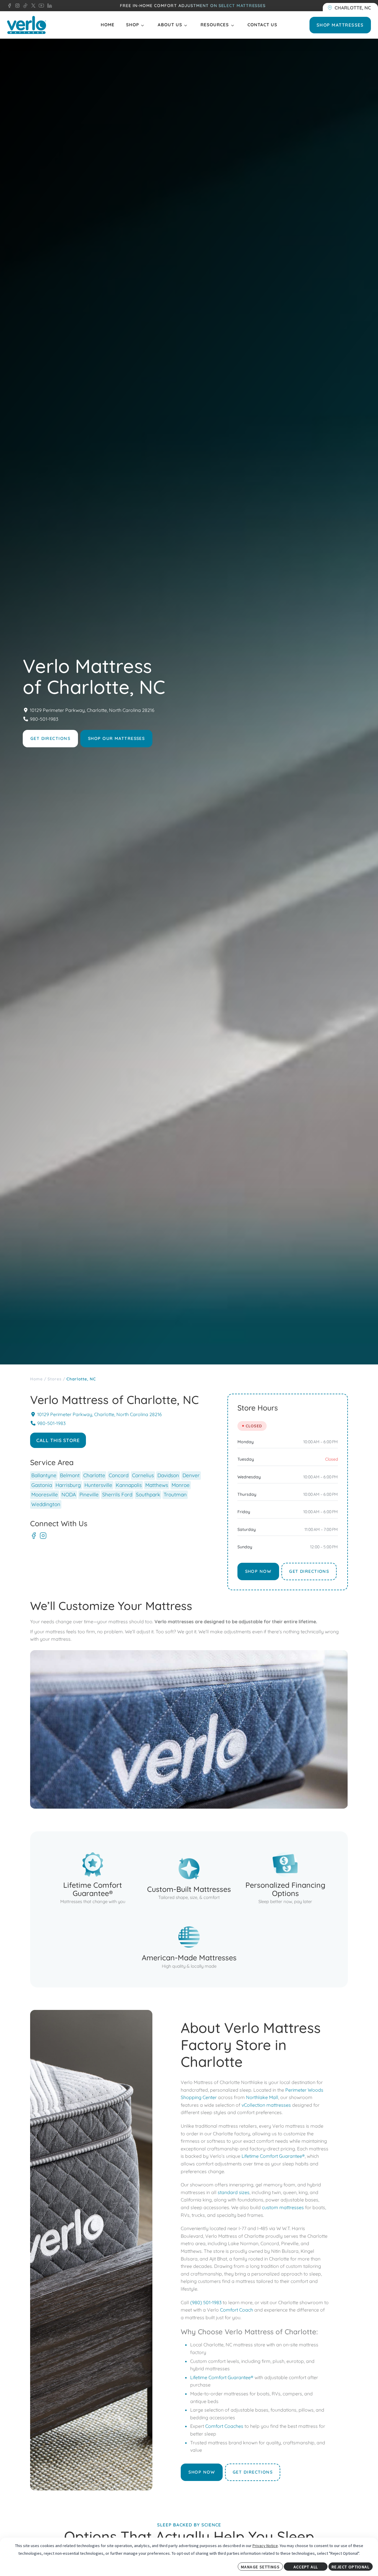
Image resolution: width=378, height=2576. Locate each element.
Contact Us (262, 25)
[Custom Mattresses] (189, 1877)
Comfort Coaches (224, 2426)
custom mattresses (283, 2207)
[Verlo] (27, 25)
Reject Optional (351, 2567)
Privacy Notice (265, 2546)
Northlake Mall (262, 2097)
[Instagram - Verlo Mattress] (16, 6)
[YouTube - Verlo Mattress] (40, 6)
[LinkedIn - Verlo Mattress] (48, 6)
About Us (170, 25)
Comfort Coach (237, 2310)
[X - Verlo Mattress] (32, 6)
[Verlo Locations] (350, 7)
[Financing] (285, 1877)
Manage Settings (260, 2567)
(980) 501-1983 (206, 2302)
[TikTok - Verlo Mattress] (24, 6)
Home (108, 25)
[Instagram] (43, 1536)
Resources (215, 25)
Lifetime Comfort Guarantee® (273, 2156)
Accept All (306, 2567)
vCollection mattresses (266, 2105)
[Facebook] (34, 1536)
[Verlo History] (189, 1946)
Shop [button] (133, 25)
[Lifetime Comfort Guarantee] (92, 1877)
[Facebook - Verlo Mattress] (9, 6)
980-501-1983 (44, 719)
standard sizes (234, 2192)
